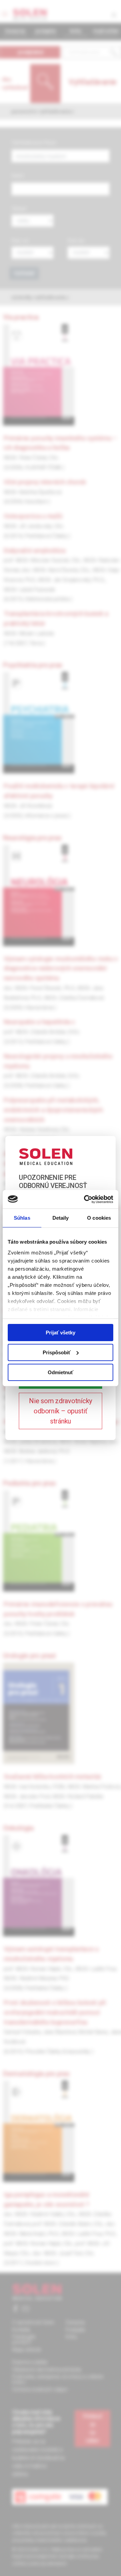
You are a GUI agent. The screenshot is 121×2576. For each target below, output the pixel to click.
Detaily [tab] (61, 1218)
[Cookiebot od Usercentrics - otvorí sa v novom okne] (85, 1199)
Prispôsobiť (57, 1352)
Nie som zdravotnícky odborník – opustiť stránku (61, 1411)
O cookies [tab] (99, 1218)
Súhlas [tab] (22, 1218)
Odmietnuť (61, 1372)
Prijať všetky (61, 1333)
